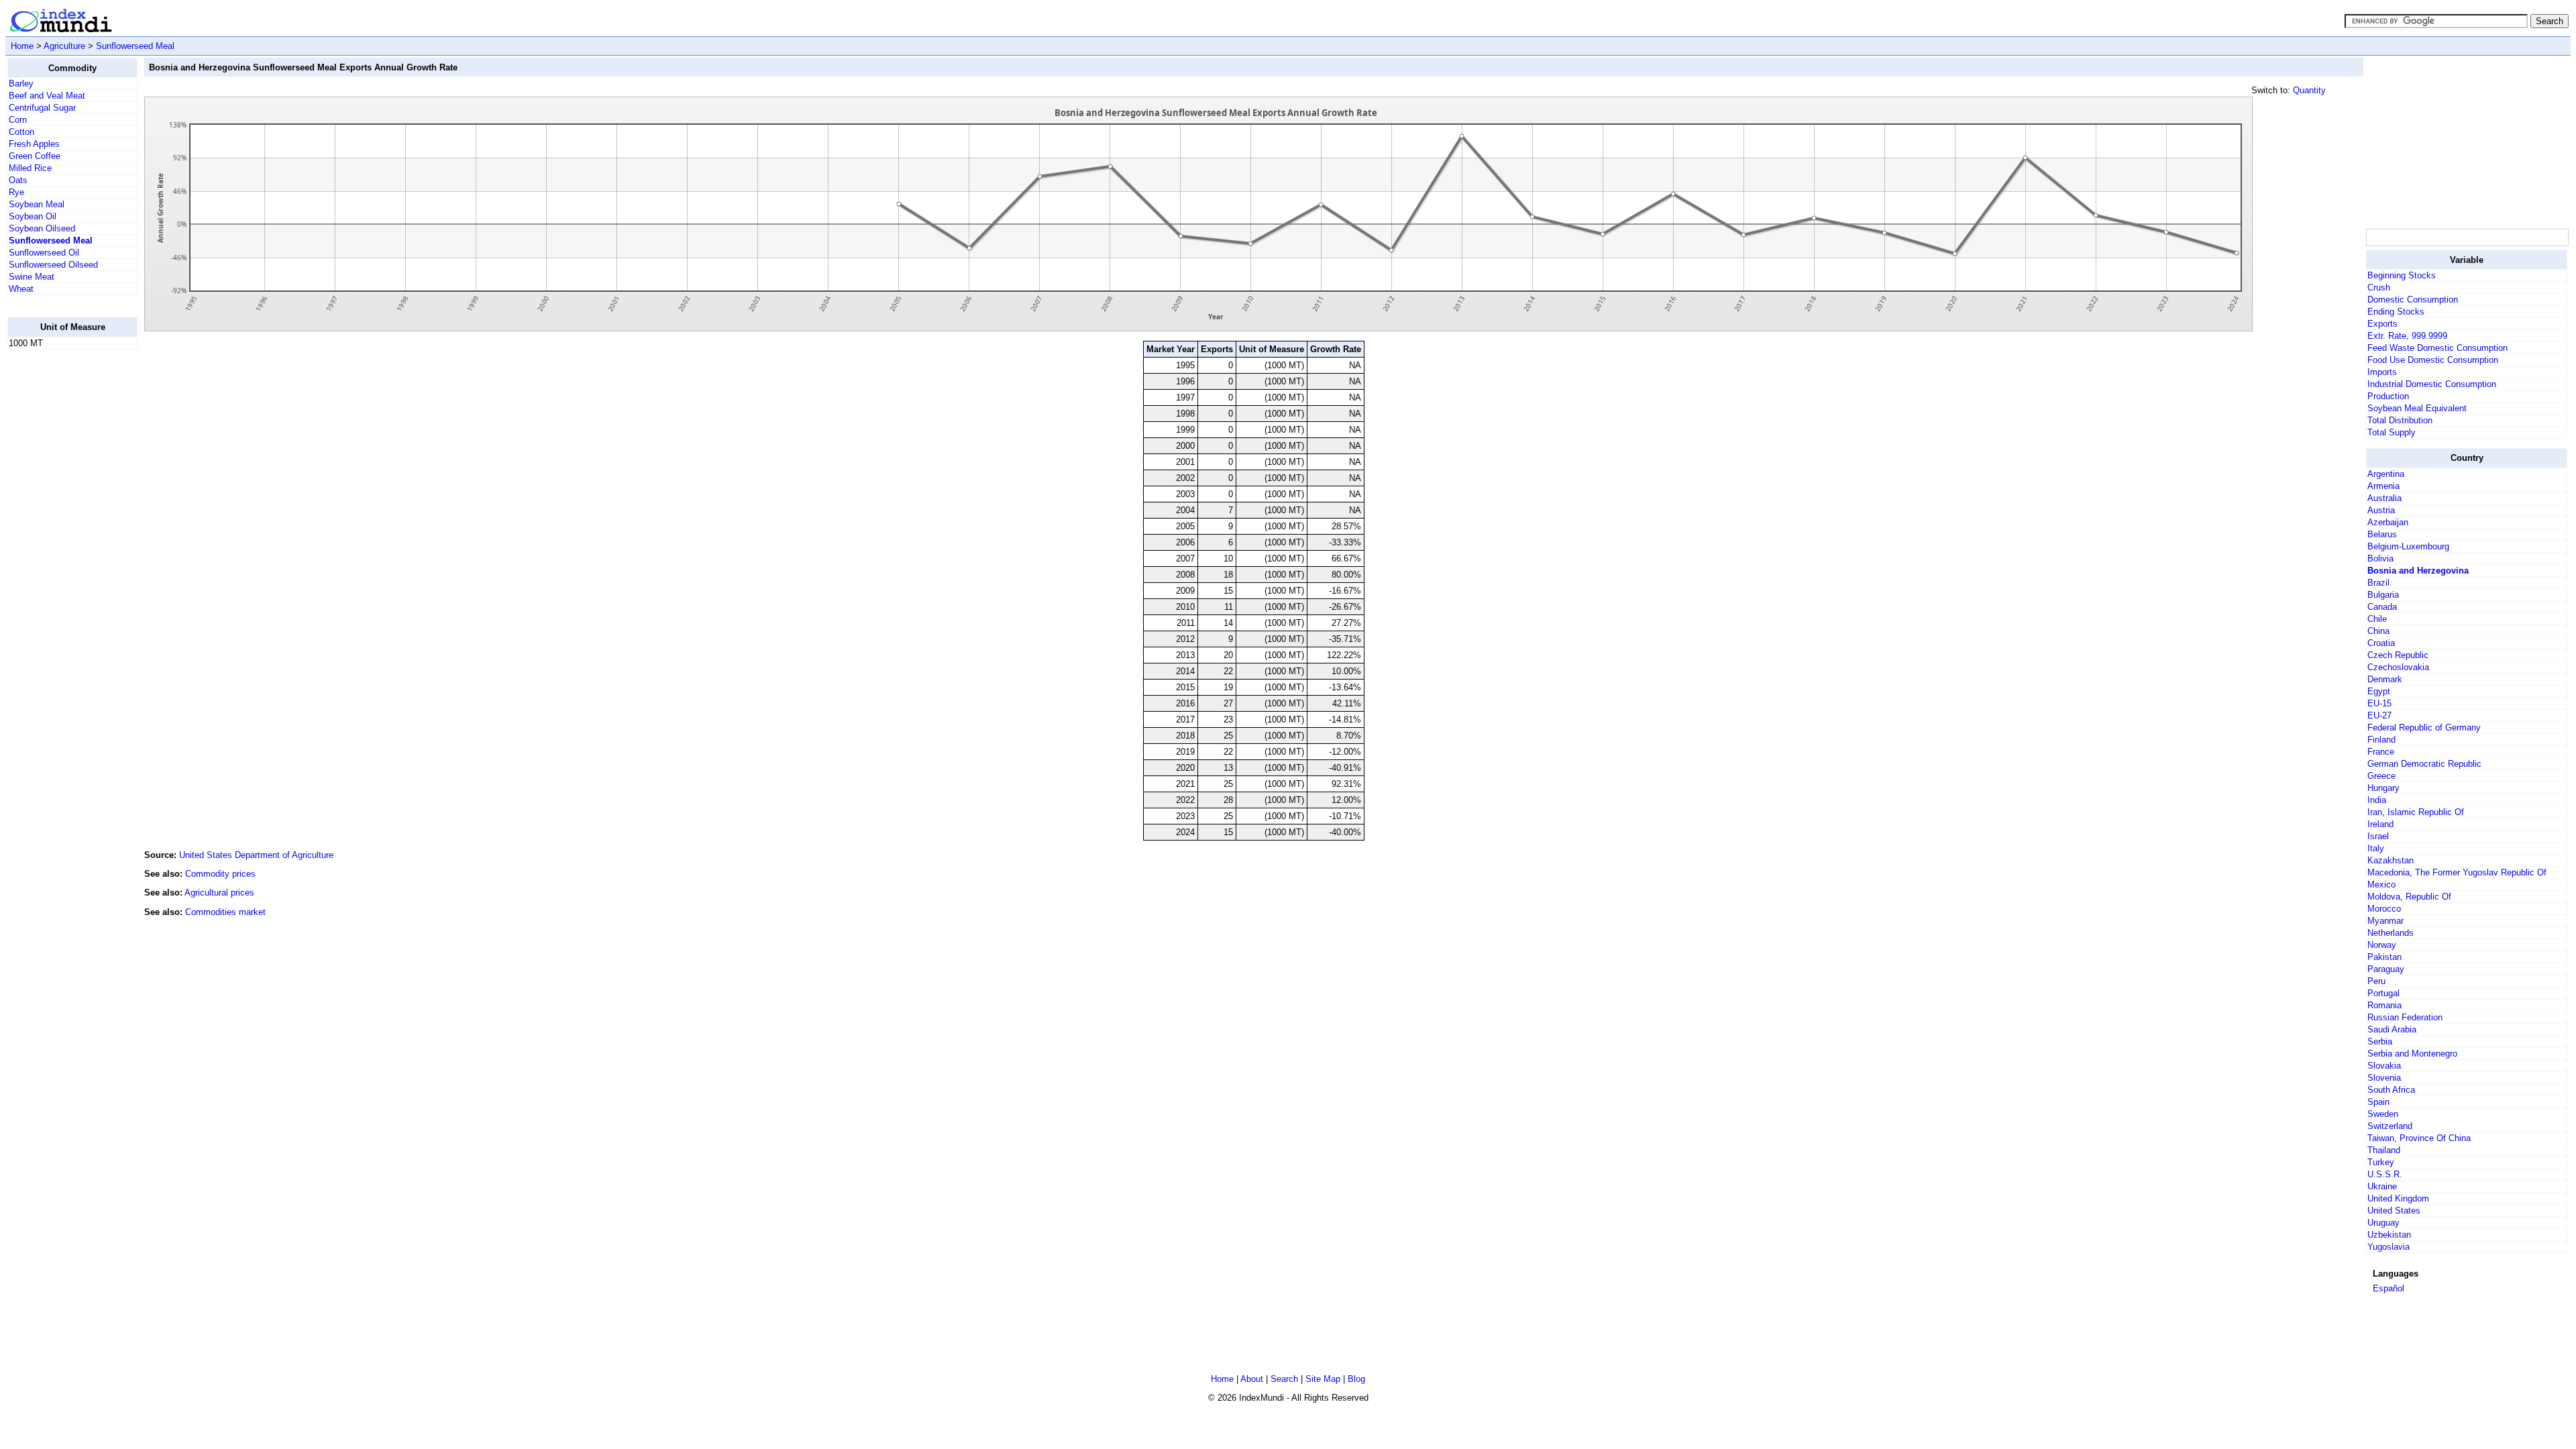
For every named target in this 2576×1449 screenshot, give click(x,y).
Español (2389, 1288)
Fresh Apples (34, 144)
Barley (21, 84)
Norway (2382, 945)
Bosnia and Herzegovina (2418, 571)
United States (2394, 1211)
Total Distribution (2400, 420)
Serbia (2380, 1041)
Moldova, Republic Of (2409, 897)
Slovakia (2384, 1066)
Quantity (2309, 90)
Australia (2384, 498)
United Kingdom (2398, 1198)
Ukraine (2382, 1186)
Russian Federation (2405, 1017)
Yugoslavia (2389, 1247)
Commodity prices (220, 874)
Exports (2382, 324)
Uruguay (2383, 1223)
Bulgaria (2383, 595)
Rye (16, 192)
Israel (2378, 836)
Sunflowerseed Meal (135, 46)
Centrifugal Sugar (42, 108)
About (1252, 1379)
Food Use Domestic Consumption (2433, 360)
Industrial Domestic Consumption (2432, 384)
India (2377, 800)
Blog (1356, 1379)
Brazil (2378, 583)
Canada (2382, 607)
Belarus (2382, 534)
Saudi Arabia (2392, 1029)
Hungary (2383, 788)
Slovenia (2384, 1078)
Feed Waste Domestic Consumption (2437, 348)
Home (22, 46)
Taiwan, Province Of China (2419, 1138)
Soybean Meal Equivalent (2417, 408)
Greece (2381, 776)
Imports (2382, 372)
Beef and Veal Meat (47, 96)
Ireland (2380, 824)
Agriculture (64, 46)
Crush (2379, 287)
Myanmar (2385, 921)
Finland (2381, 740)
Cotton (21, 132)
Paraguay (2386, 969)
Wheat (21, 289)
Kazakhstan (2391, 860)
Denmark (2385, 679)
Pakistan (2384, 957)
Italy (2376, 848)
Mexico (2381, 884)
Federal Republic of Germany (2424, 728)
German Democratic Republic (2424, 764)
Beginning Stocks (2402, 275)
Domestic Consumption (2413, 300)
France (2381, 752)
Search (1284, 1379)
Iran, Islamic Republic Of (2416, 812)
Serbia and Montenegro (2412, 1054)
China (2378, 631)
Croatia (2381, 643)
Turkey (2381, 1162)
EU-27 (2379, 715)
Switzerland (2390, 1126)
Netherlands (2391, 933)
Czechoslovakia (2398, 667)
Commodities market (225, 912)
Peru (2376, 981)
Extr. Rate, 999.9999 (2407, 336)
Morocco (2384, 909)
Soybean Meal (37, 204)
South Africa (2391, 1090)
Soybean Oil (33, 216)
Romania (2384, 1005)
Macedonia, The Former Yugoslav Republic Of (2457, 872)
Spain (2378, 1102)
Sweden (2383, 1114)
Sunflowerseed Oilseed (53, 265)
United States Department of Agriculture (256, 855)
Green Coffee (35, 156)
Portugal (2383, 993)
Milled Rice (30, 168)
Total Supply (2392, 432)
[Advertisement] (61, 561)
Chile (2377, 619)
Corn (18, 120)
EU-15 (2379, 703)
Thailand (2384, 1150)
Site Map (1323, 1379)
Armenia (2383, 486)
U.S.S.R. (2385, 1174)
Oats (18, 180)
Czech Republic (2398, 655)
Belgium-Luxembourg (2408, 546)
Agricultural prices (219, 893)
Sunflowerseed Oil (44, 253)
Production (2388, 396)
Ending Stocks (2396, 312)
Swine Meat (32, 277)
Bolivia (2380, 558)
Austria (2381, 510)
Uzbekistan (2389, 1235)
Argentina (2386, 474)
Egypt (2379, 691)
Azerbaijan (2388, 522)
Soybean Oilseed (42, 228)
